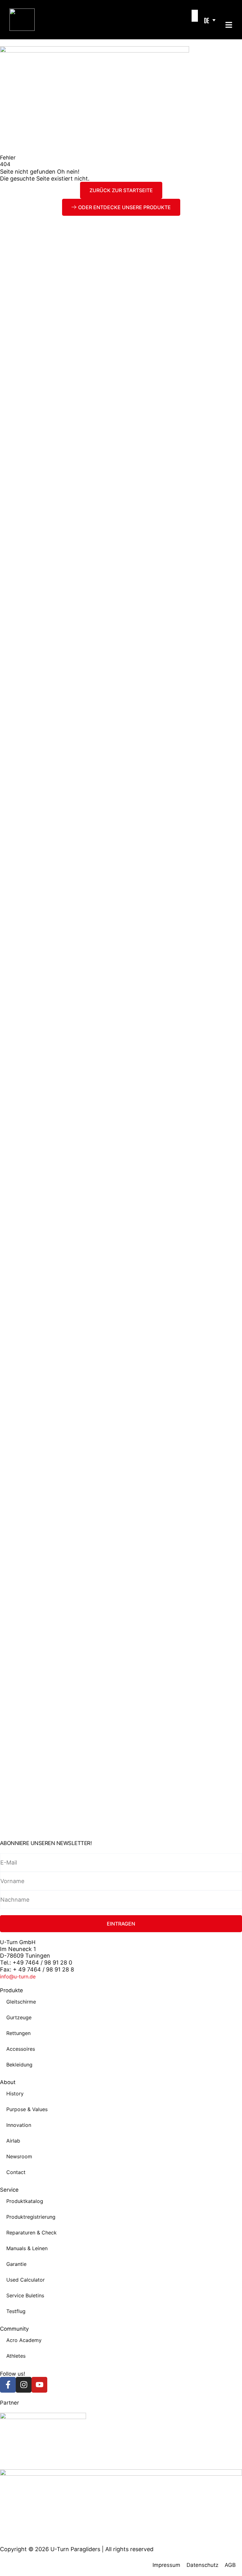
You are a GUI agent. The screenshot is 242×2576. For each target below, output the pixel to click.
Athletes (16, 2356)
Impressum (166, 2565)
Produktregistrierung (31, 2217)
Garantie (16, 2264)
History (15, 2094)
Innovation (19, 2125)
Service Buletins (25, 2295)
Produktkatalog (25, 2201)
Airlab (13, 2141)
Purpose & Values (27, 2109)
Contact (16, 2172)
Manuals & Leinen (27, 2248)
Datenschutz (202, 2565)
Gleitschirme (21, 2002)
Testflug (16, 2311)
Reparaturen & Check (32, 2233)
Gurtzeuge (19, 2017)
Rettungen (18, 2033)
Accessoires (21, 2049)
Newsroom (19, 2156)
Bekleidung (19, 2065)
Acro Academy (24, 2340)
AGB (230, 2565)
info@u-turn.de (18, 1977)
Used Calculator (26, 2280)
